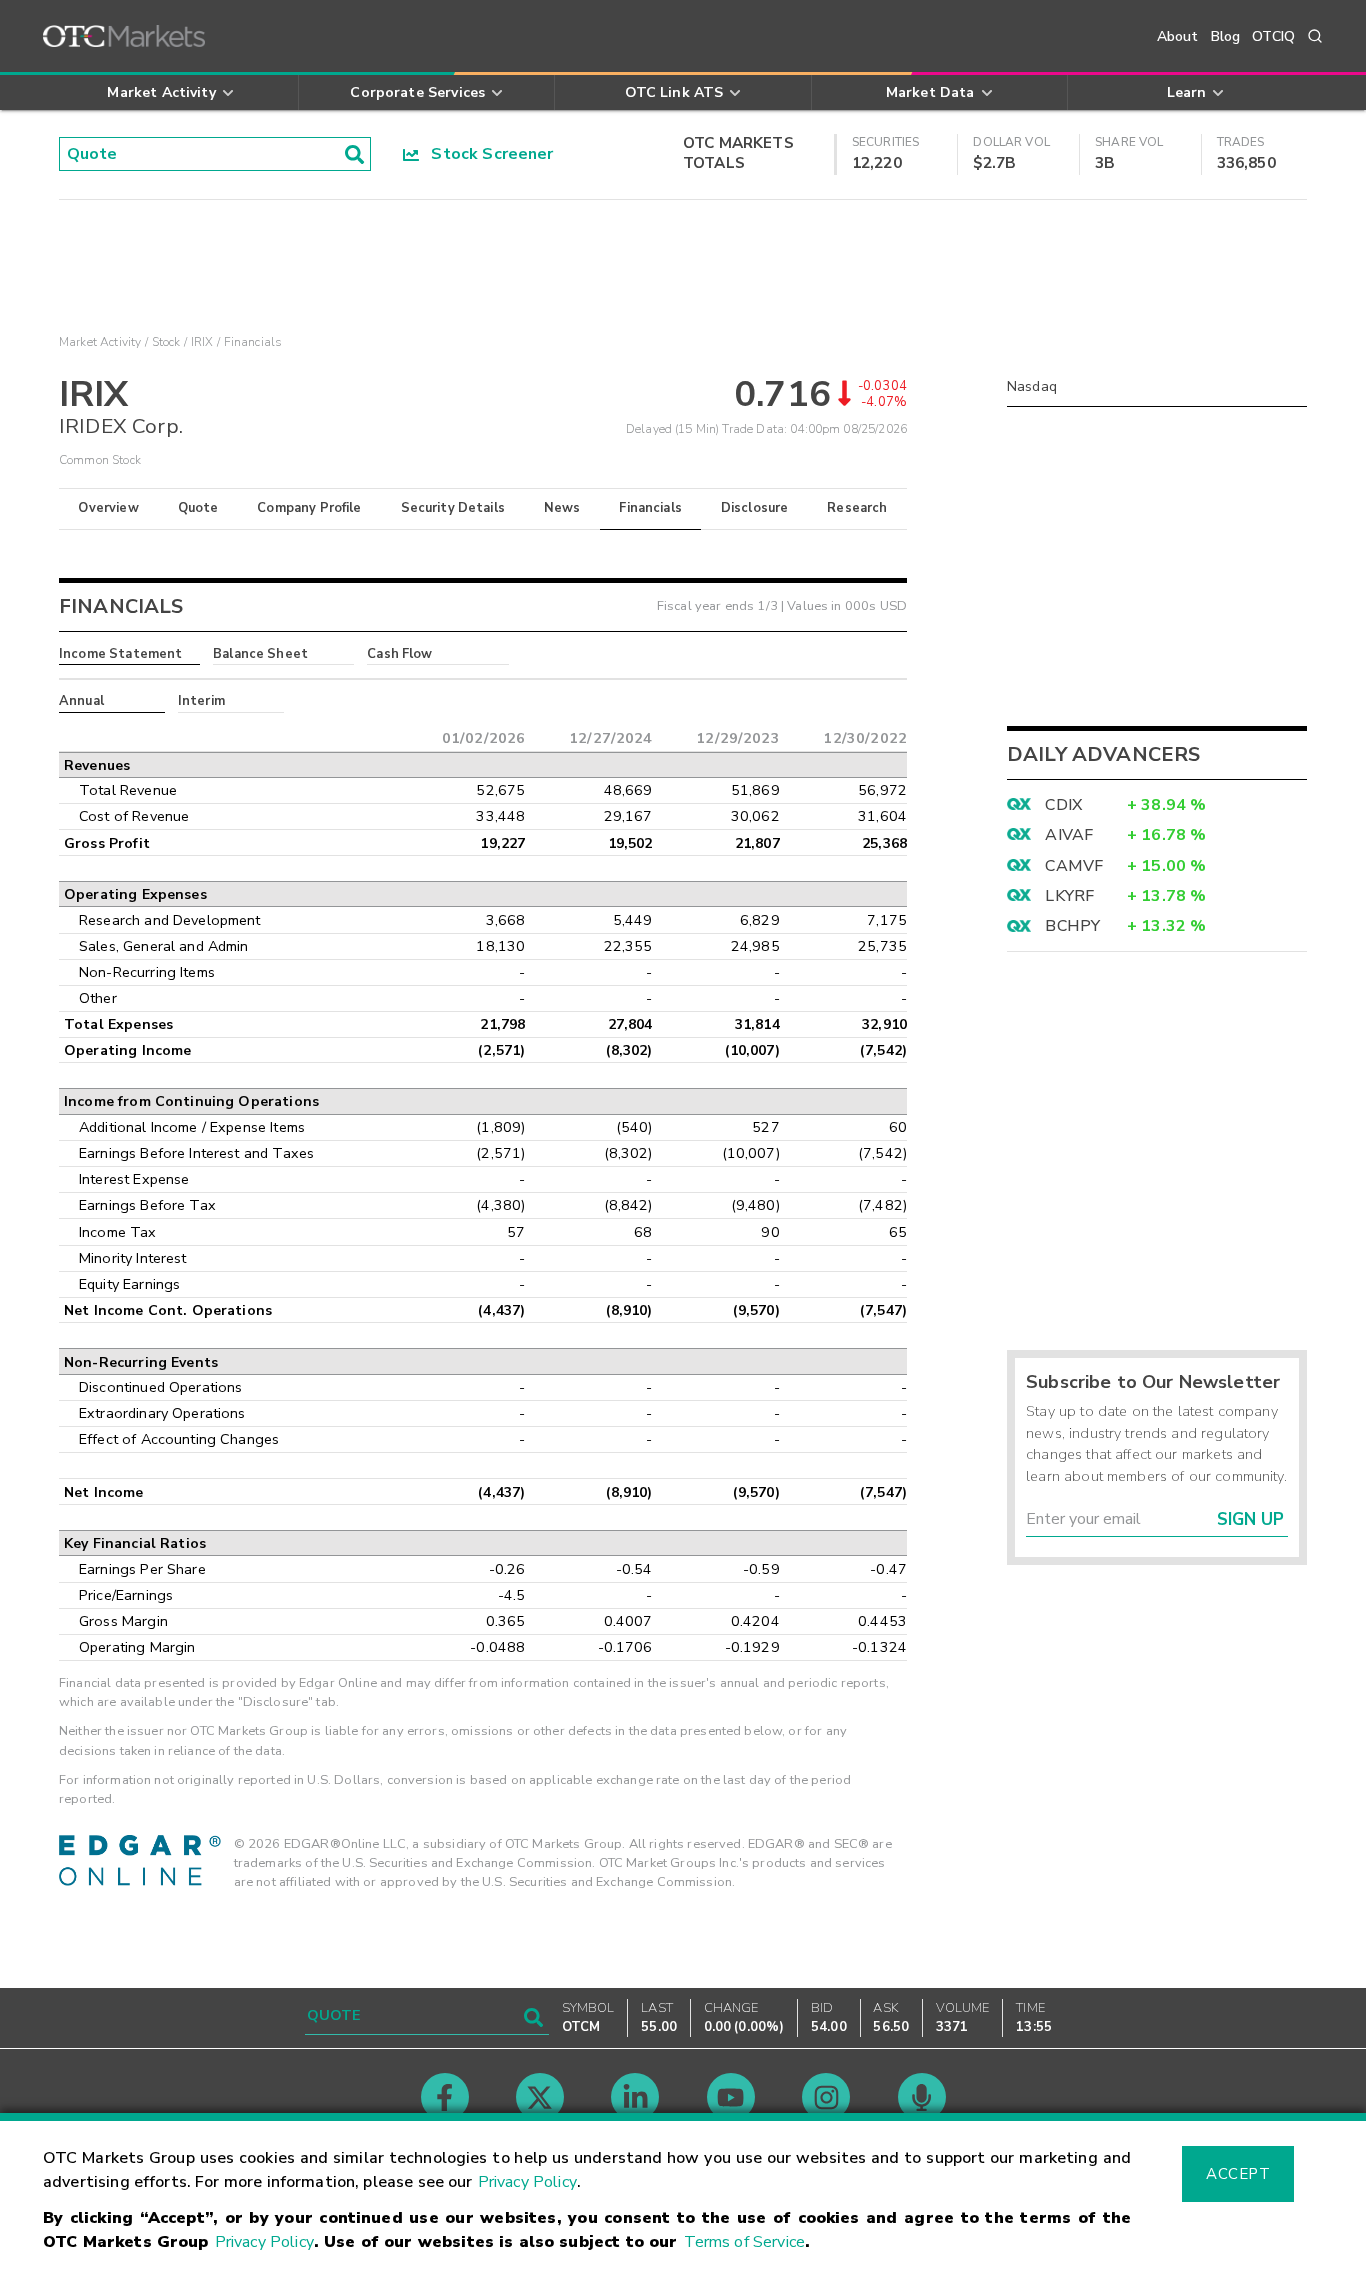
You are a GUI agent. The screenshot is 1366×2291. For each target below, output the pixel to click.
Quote (198, 508)
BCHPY (1072, 926)
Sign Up (1250, 1519)
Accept (1238, 2174)
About (1178, 36)
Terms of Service (744, 2242)
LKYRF (1069, 896)
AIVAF (1069, 835)
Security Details (453, 508)
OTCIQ (1273, 36)
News (562, 508)
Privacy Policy (527, 2182)
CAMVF (1074, 866)
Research (857, 508)
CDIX (1063, 805)
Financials (650, 508)
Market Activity (100, 342)
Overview (108, 508)
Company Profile (309, 508)
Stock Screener (486, 154)
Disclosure (755, 508)
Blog (1226, 36)
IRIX (202, 342)
